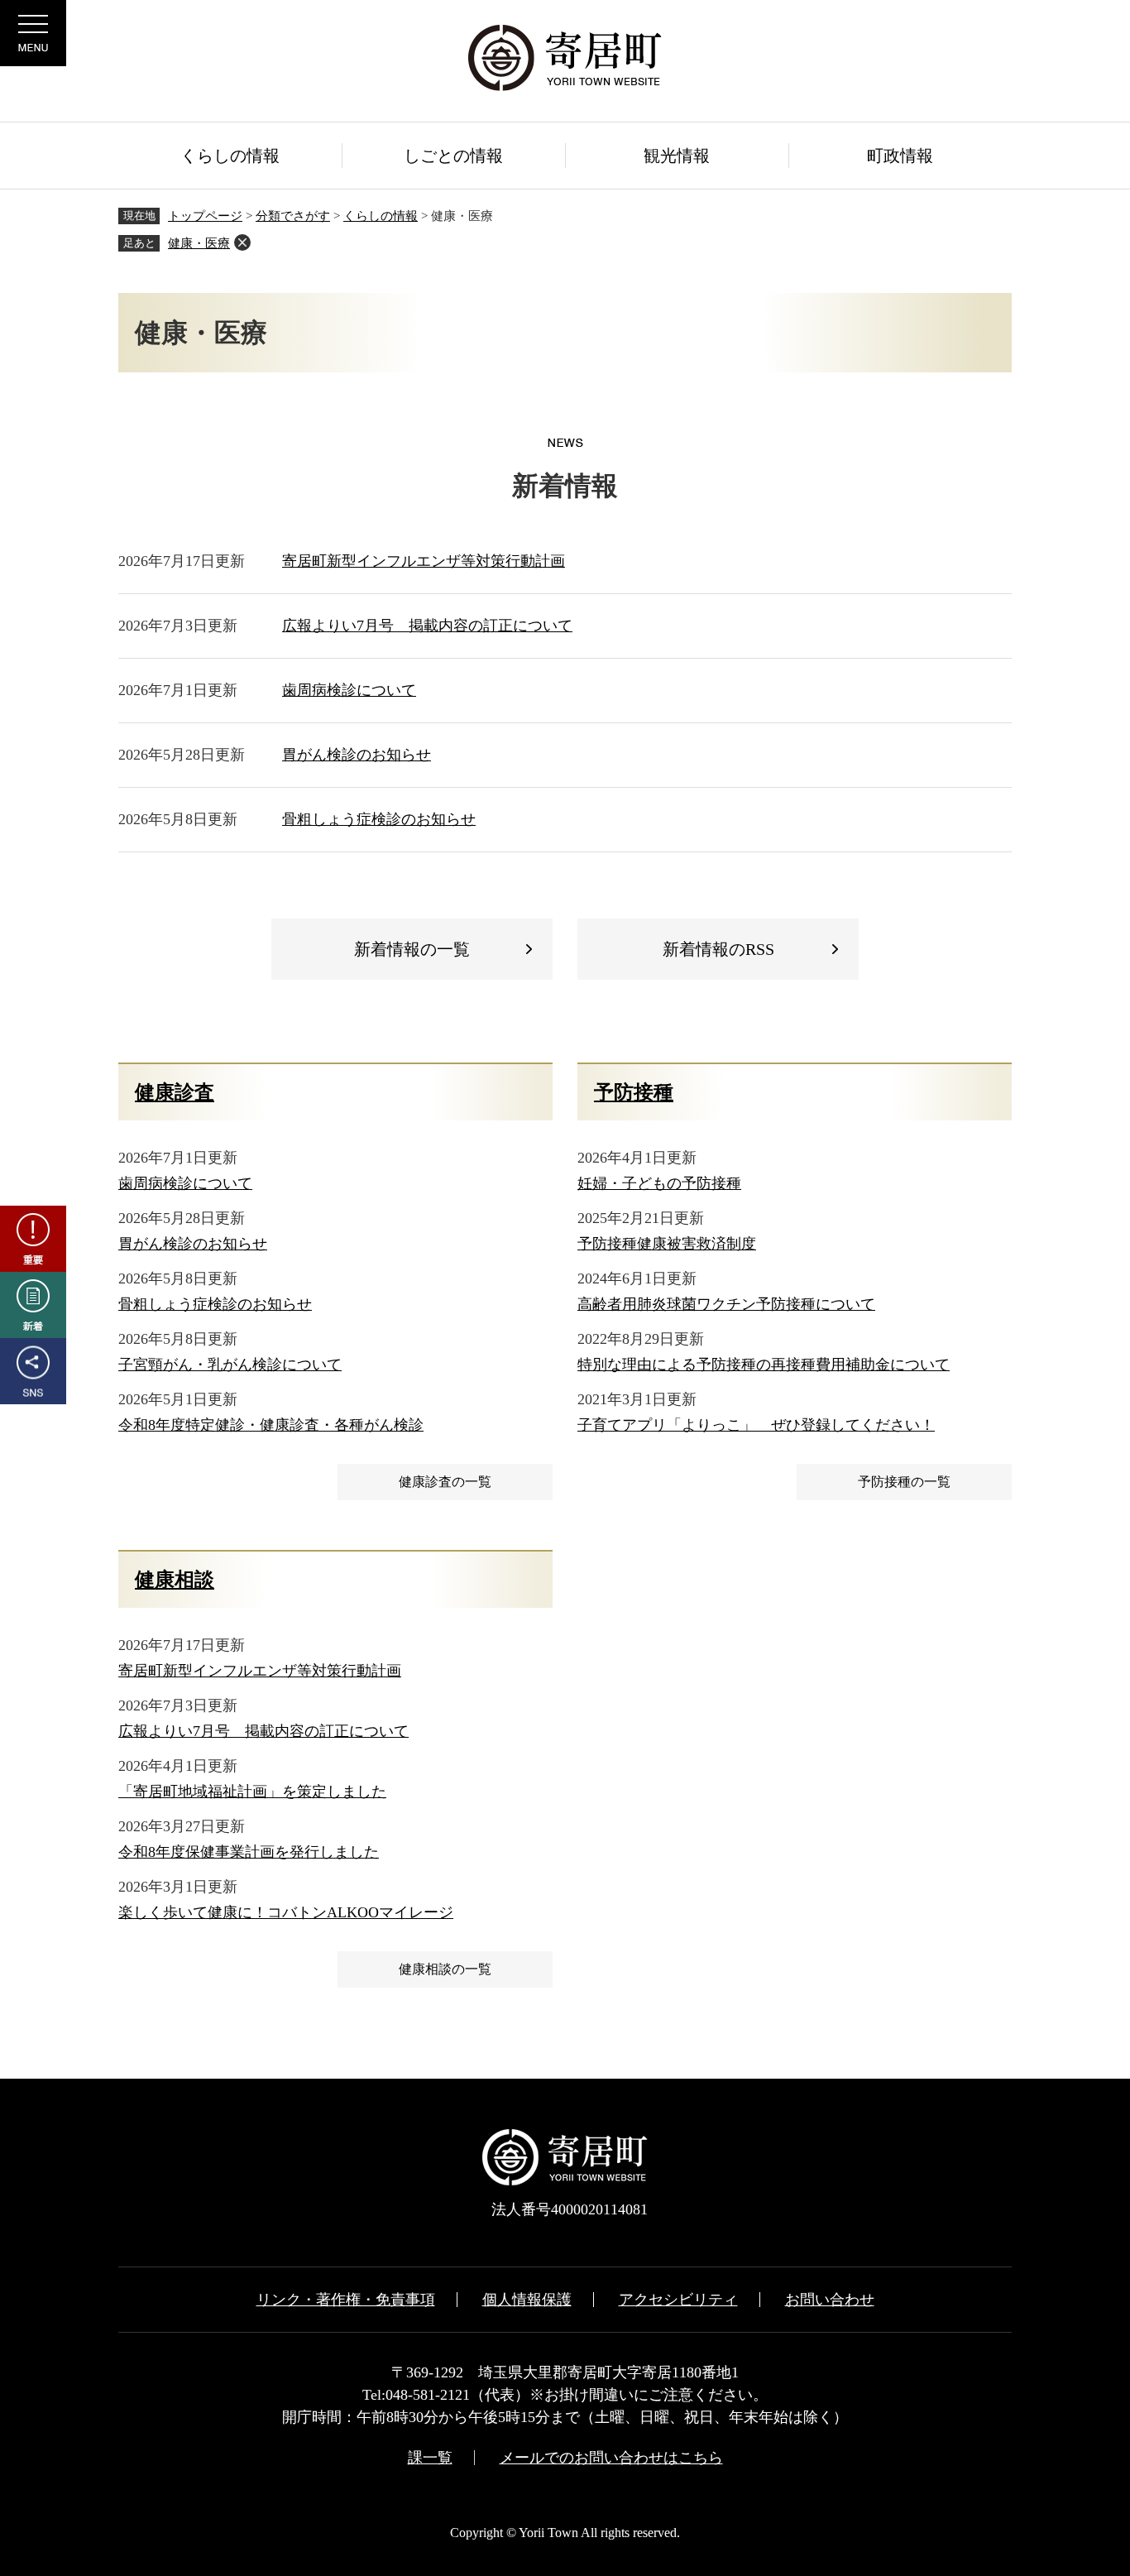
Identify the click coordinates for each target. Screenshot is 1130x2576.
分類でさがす (293, 216)
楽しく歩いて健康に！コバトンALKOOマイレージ (286, 1912)
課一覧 (430, 2458)
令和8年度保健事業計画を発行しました (249, 1852)
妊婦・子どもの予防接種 (659, 1183)
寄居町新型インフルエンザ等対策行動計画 (424, 561)
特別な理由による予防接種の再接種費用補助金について (764, 1365)
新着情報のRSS (718, 949)
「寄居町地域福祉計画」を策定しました (252, 1792)
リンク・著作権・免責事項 (346, 2300)
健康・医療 (199, 243)
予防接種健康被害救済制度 (667, 1244)
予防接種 (634, 1092)
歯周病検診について (349, 690)
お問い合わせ (830, 2300)
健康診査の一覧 (445, 1482)
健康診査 (175, 1092)
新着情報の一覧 (412, 949)
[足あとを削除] (242, 242)
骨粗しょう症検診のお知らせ (379, 819)
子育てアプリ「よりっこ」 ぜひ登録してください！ (756, 1425)
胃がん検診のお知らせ (357, 755)
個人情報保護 (527, 2300)
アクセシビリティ (678, 2300)
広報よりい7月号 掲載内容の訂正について (427, 626)
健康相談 (175, 1580)
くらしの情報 (381, 216)
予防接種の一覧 (904, 1482)
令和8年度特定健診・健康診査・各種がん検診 (271, 1425)
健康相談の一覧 (445, 1969)
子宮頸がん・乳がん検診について (230, 1365)
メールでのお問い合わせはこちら (611, 2458)
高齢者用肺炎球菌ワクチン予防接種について (726, 1304)
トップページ (205, 216)
